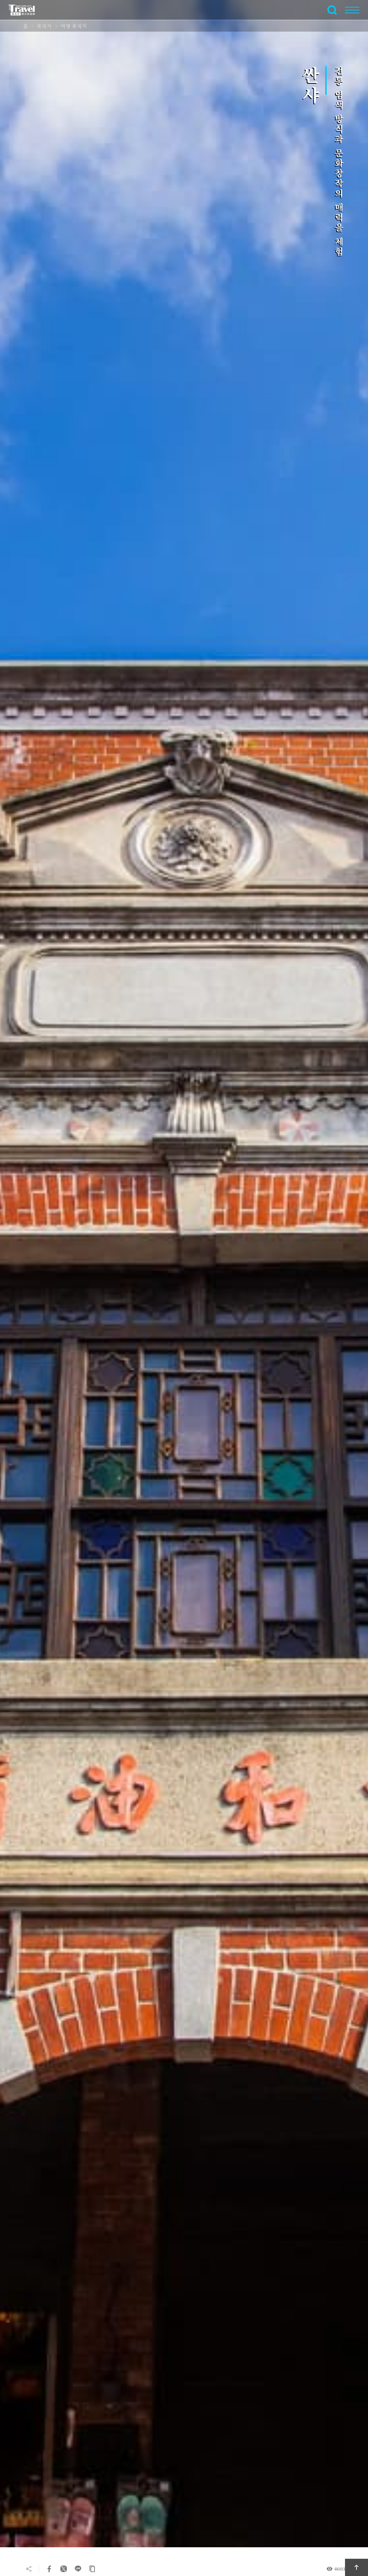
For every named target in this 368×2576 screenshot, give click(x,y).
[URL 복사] (92, 2569)
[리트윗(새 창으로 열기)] (64, 2569)
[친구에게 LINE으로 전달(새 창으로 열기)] (78, 2569)
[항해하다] (352, 10)
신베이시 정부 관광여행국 (26, 10)
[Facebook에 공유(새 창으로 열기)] (49, 2569)
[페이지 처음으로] (356, 2567)
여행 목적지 (74, 26)
